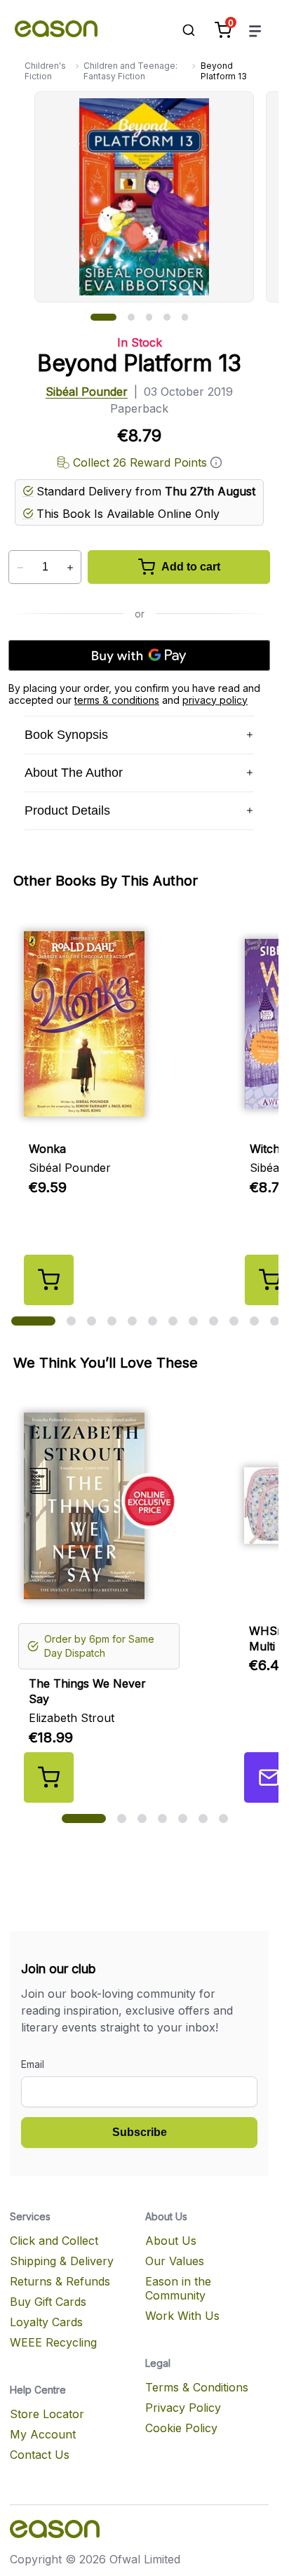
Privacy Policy (183, 2408)
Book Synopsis (66, 735)
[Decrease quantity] (20, 568)
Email (33, 2064)
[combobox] (182, 30)
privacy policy (215, 700)
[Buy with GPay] (139, 655)
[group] (156, 197)
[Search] (182, 30)
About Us (171, 2241)
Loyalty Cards (46, 2322)
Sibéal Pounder (87, 392)
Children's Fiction (45, 71)
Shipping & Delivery (62, 2261)
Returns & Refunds (60, 2281)
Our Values (175, 2261)
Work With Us (182, 2316)
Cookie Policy (181, 2428)
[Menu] (255, 31)
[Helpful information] (216, 462)
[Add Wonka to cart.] (49, 1280)
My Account (43, 2434)
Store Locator (47, 2414)
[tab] (103, 317)
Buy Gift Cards (48, 2302)
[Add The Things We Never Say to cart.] (49, 1777)
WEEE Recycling (53, 2342)
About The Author (74, 773)
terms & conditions (117, 700)
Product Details (67, 810)
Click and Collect (54, 2241)
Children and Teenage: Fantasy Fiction (130, 71)
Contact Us (40, 2455)
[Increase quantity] (70, 568)
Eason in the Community (178, 2288)
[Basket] (223, 30)
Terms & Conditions (197, 2387)
